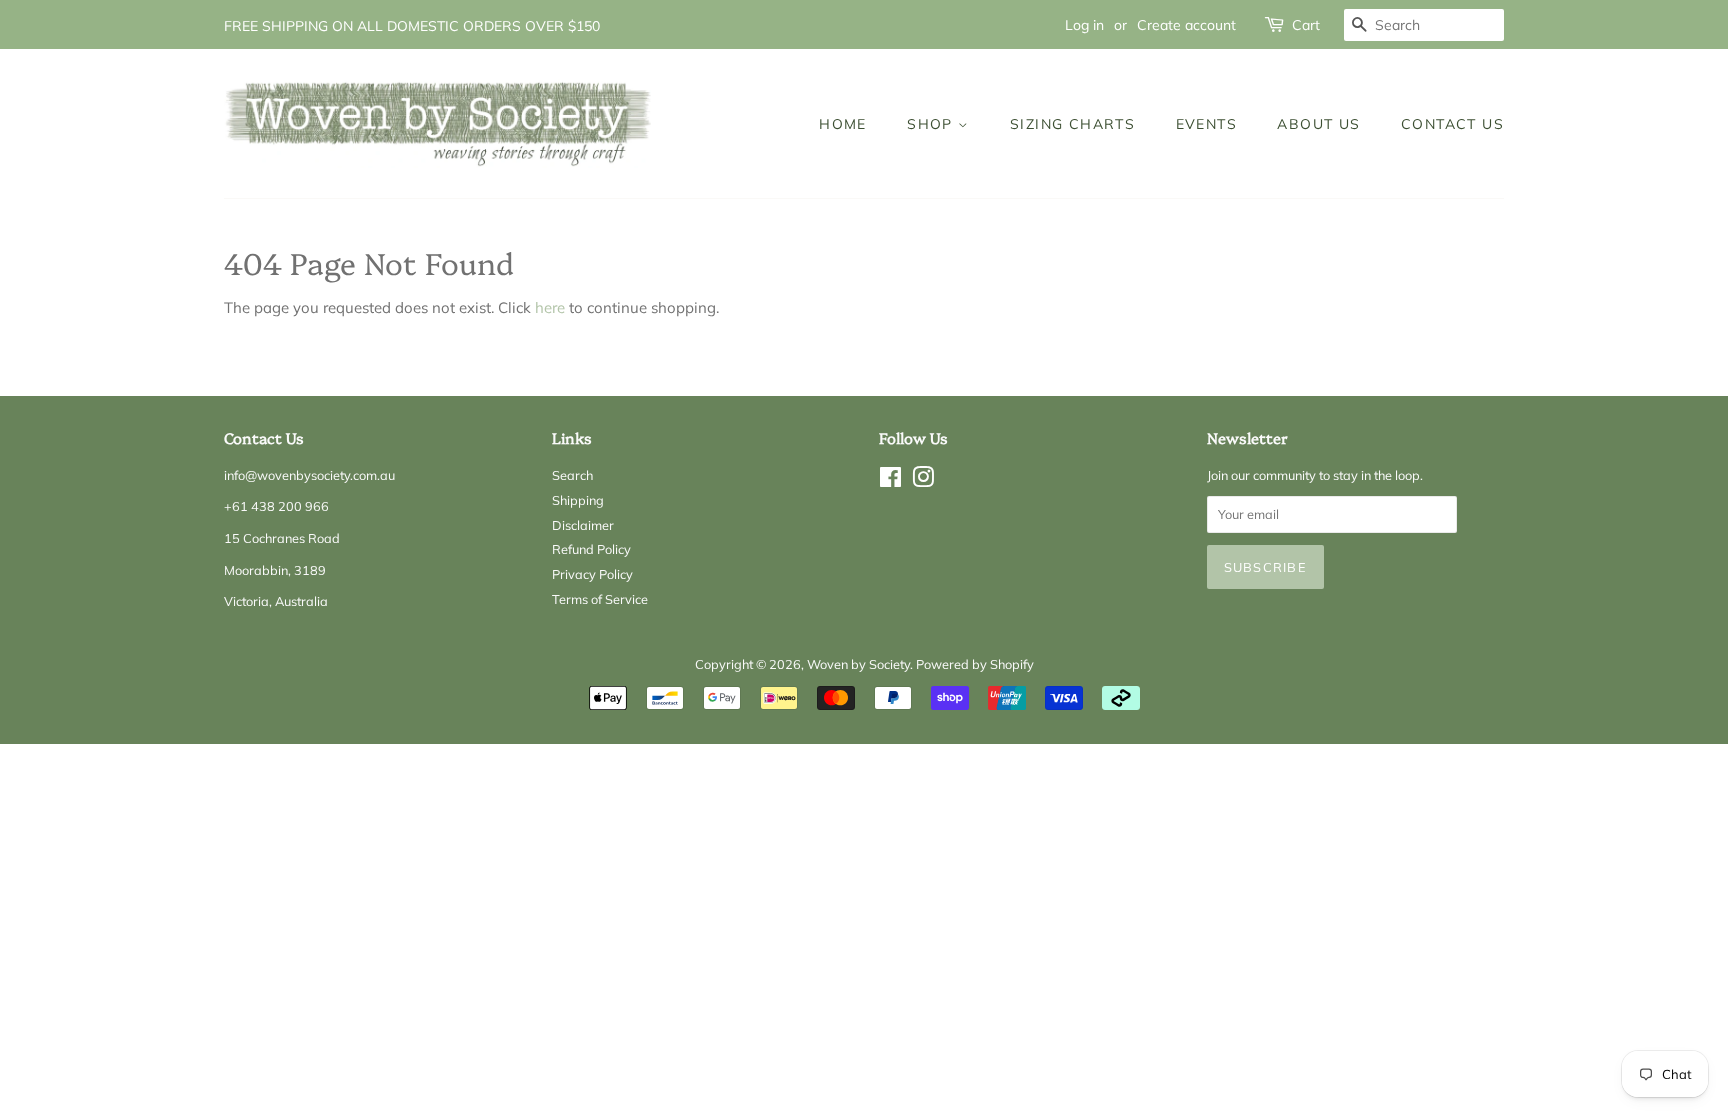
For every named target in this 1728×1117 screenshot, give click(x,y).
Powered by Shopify (975, 664)
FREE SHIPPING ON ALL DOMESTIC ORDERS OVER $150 (412, 25)
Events (1206, 123)
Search (572, 475)
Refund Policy (591, 549)
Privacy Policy (592, 574)
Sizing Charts (1072, 123)
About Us (1318, 123)
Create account (1186, 24)
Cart (1306, 24)
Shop (932, 123)
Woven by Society (858, 664)
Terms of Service (600, 599)
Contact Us (1452, 123)
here (550, 307)
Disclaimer (583, 525)
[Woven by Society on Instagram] (923, 481)
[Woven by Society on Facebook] (890, 481)
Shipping (578, 500)
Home (843, 123)
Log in (1084, 24)
